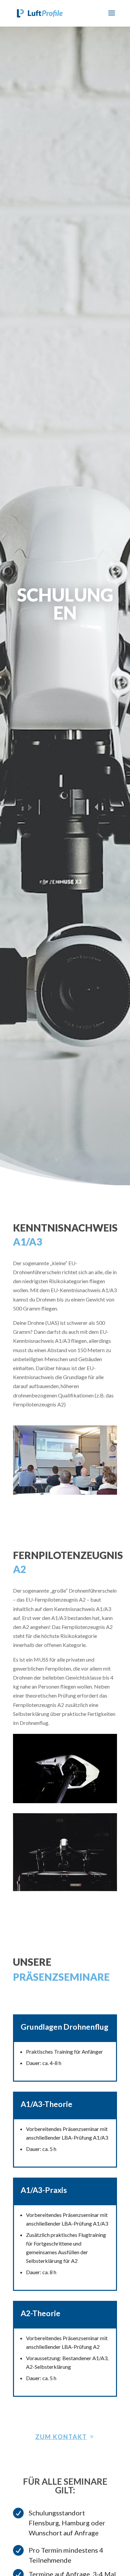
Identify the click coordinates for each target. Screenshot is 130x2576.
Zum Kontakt (61, 2437)
